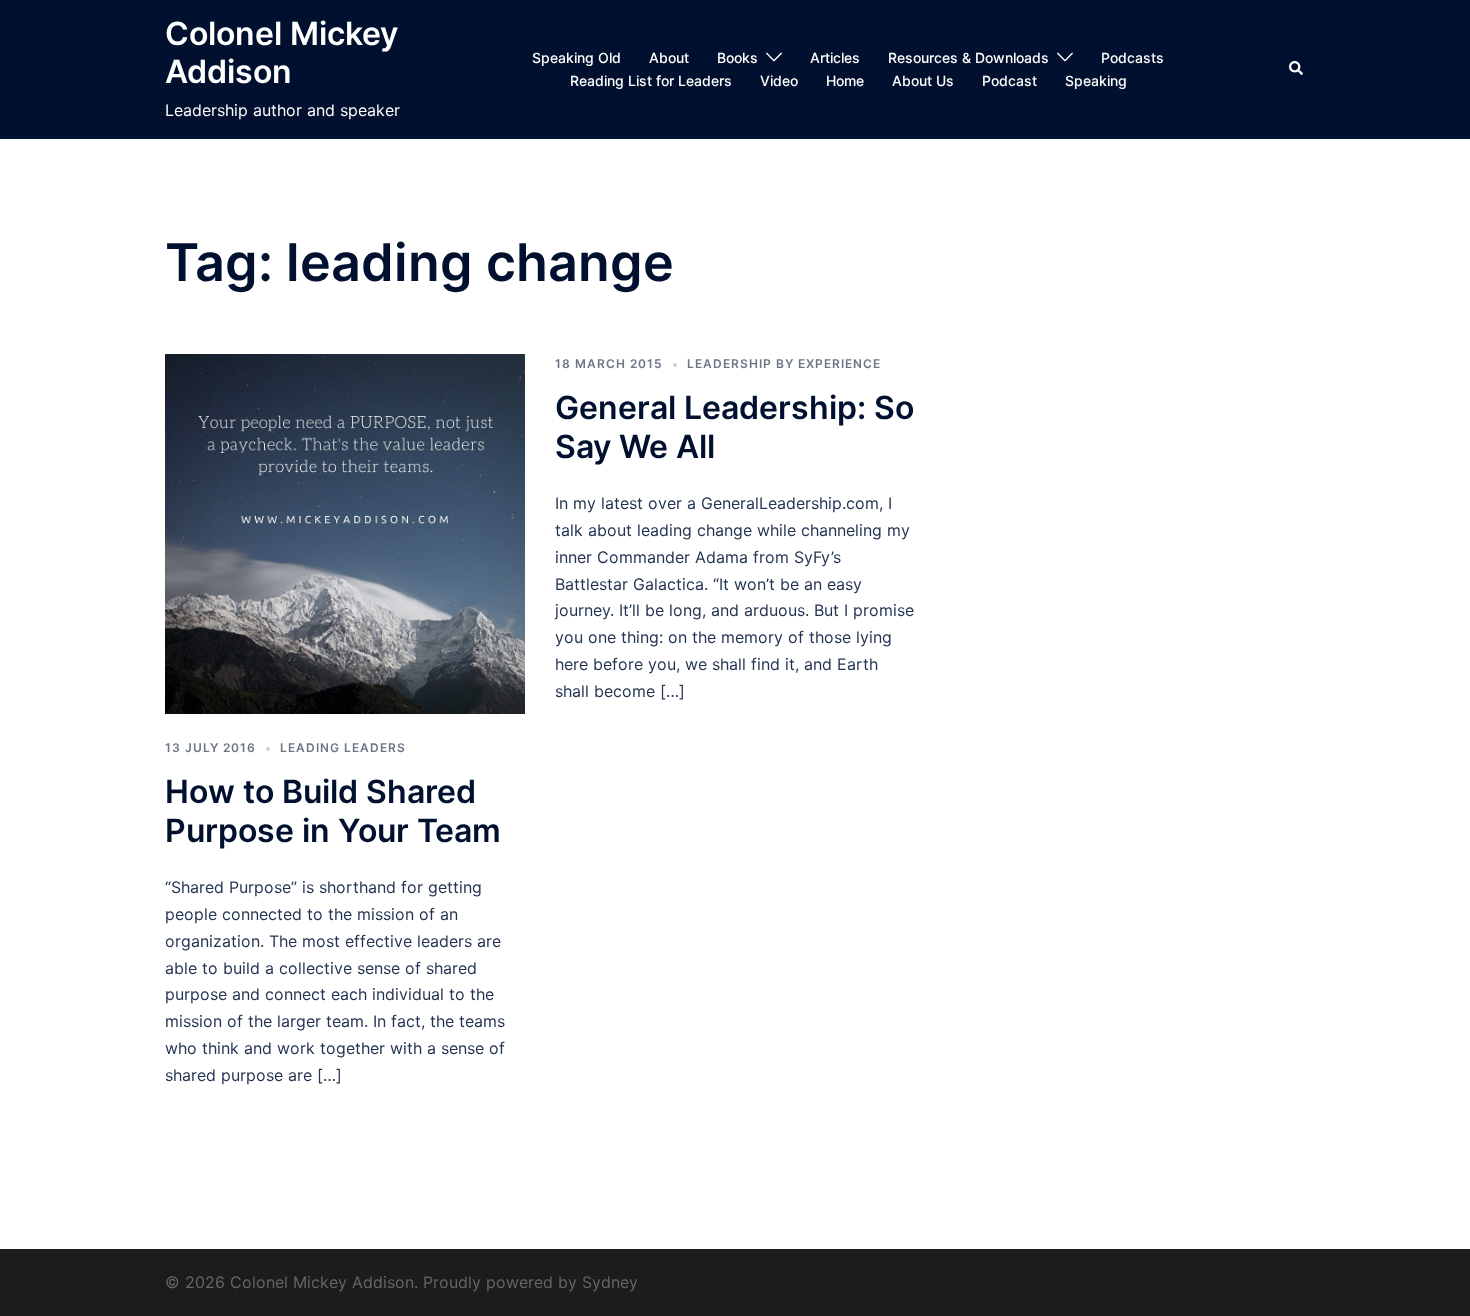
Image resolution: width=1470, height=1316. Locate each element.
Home (845, 80)
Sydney (610, 1282)
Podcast (1009, 80)
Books (737, 57)
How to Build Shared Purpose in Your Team (333, 810)
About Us (923, 80)
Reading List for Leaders (651, 80)
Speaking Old (576, 57)
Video (779, 80)
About (669, 57)
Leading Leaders (343, 747)
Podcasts (1132, 57)
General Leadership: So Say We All (734, 426)
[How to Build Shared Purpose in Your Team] (345, 532)
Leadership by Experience (784, 363)
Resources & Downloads (968, 57)
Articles (835, 57)
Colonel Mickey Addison (281, 52)
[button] (1297, 69)
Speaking (1096, 80)
